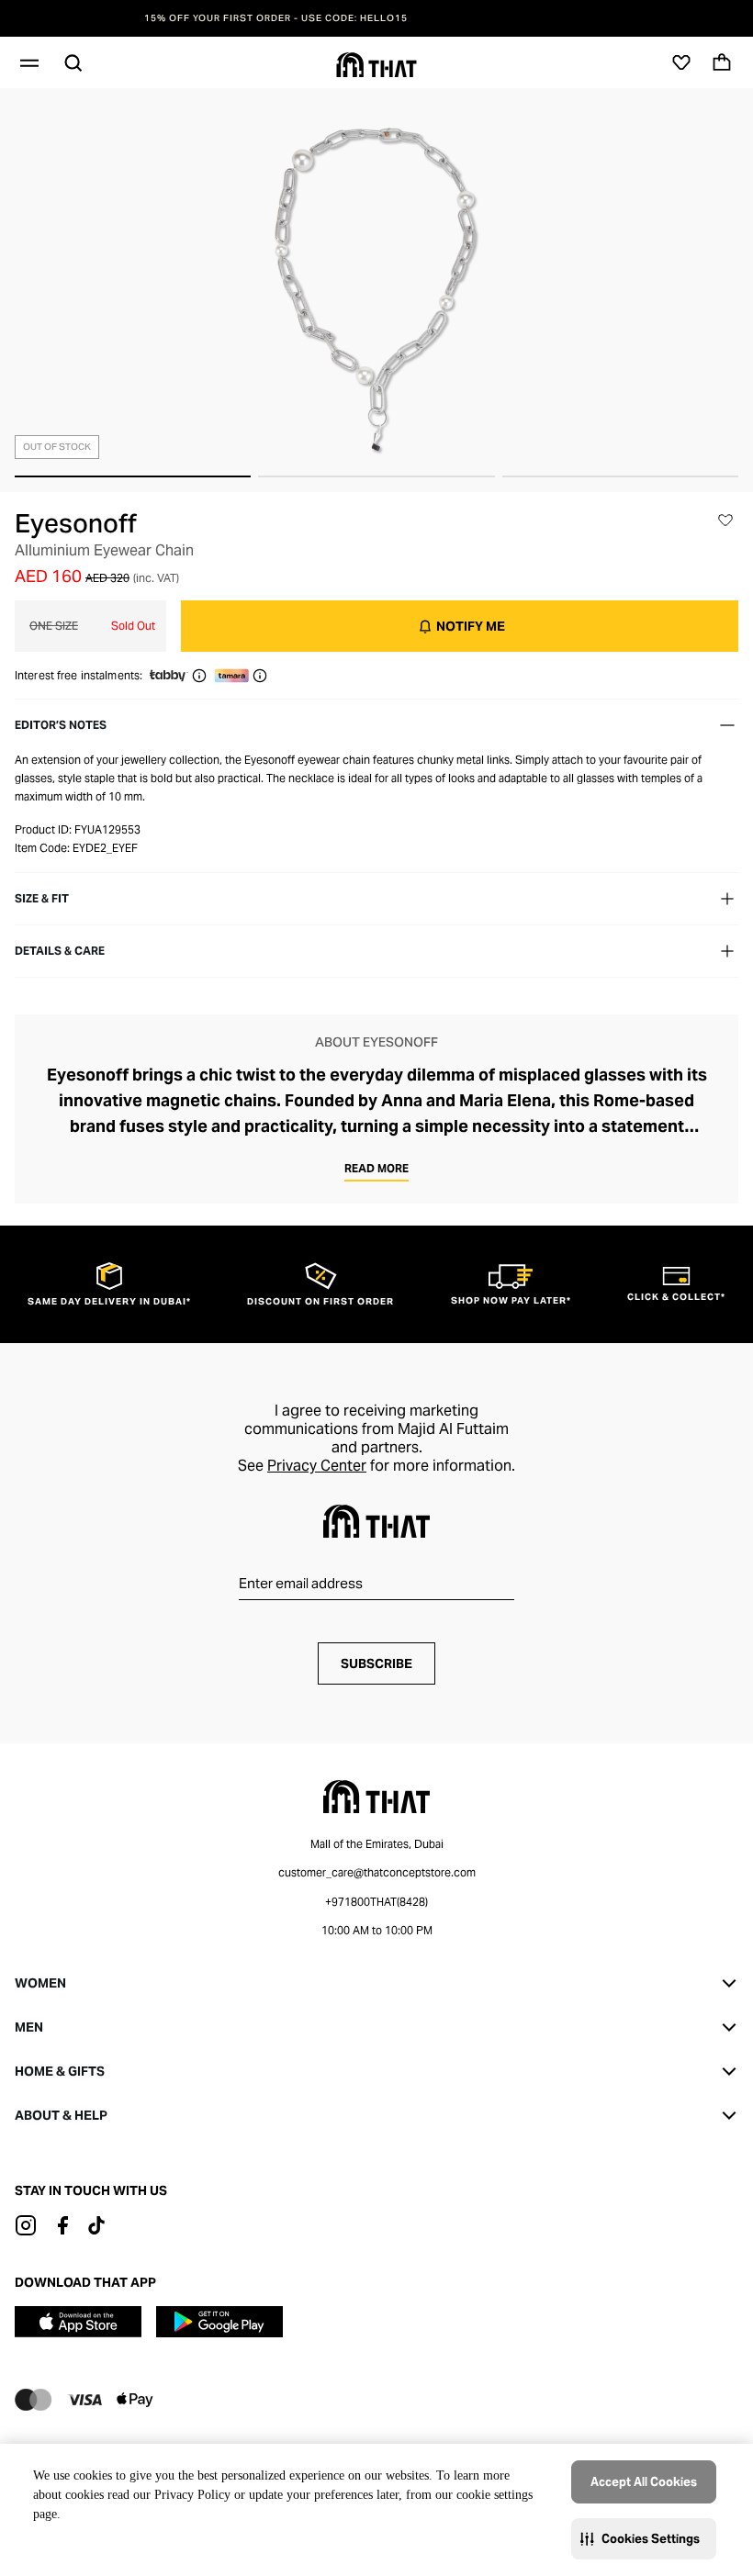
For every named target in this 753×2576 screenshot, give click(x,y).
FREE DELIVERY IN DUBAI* (376, 18)
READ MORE (376, 1168)
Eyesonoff (76, 523)
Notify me (471, 626)
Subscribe (376, 1663)
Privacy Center (317, 1466)
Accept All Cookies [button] (644, 2482)
